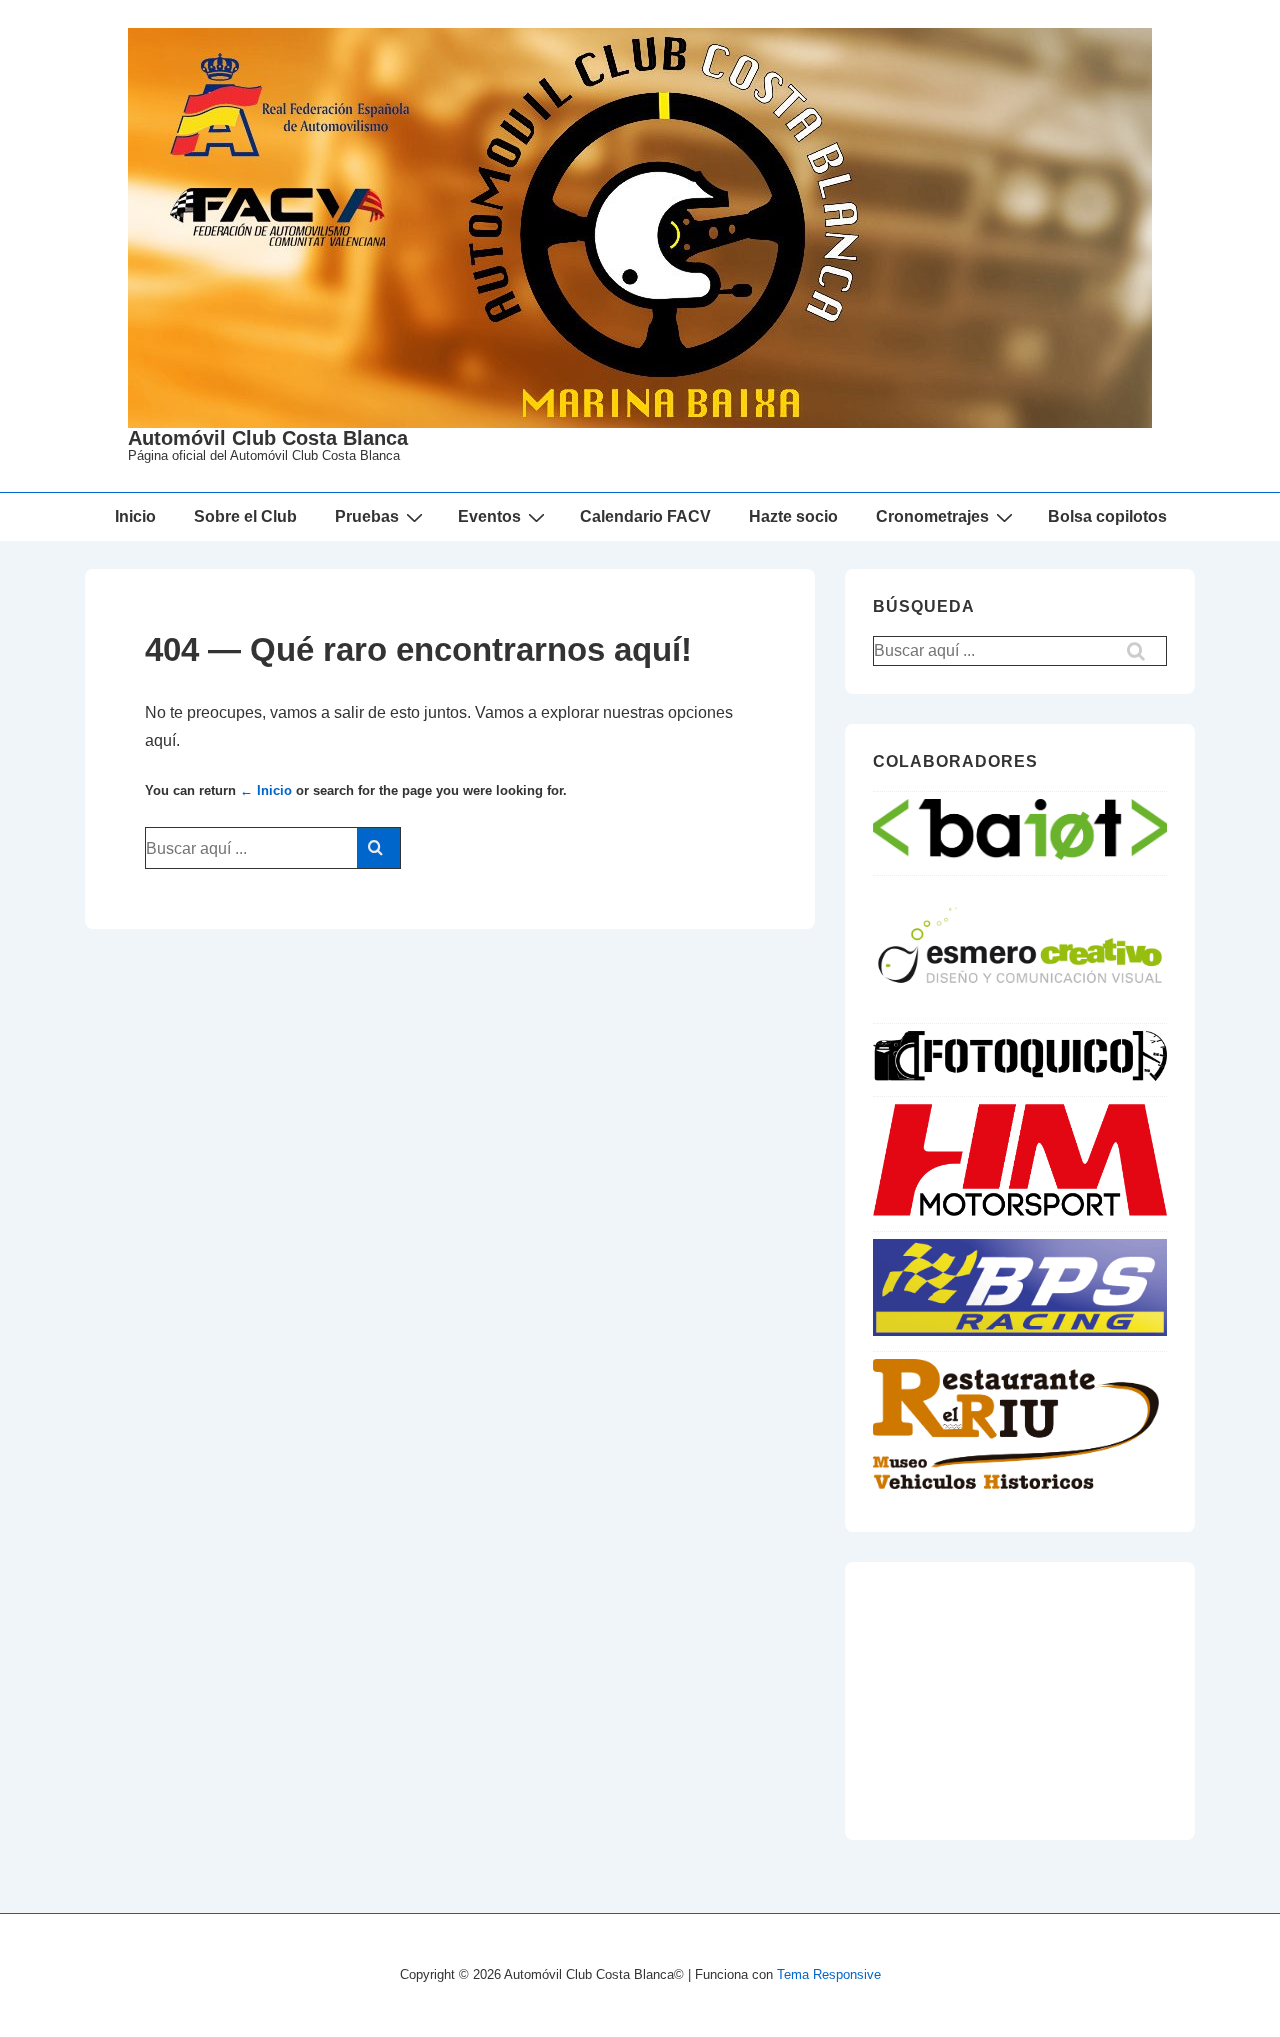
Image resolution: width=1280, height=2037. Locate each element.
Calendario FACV (645, 516)
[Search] (378, 848)
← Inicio (266, 790)
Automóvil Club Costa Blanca (268, 438)
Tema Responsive (829, 1974)
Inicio (135, 516)
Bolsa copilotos (1107, 516)
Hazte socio (793, 516)
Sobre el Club (245, 516)
